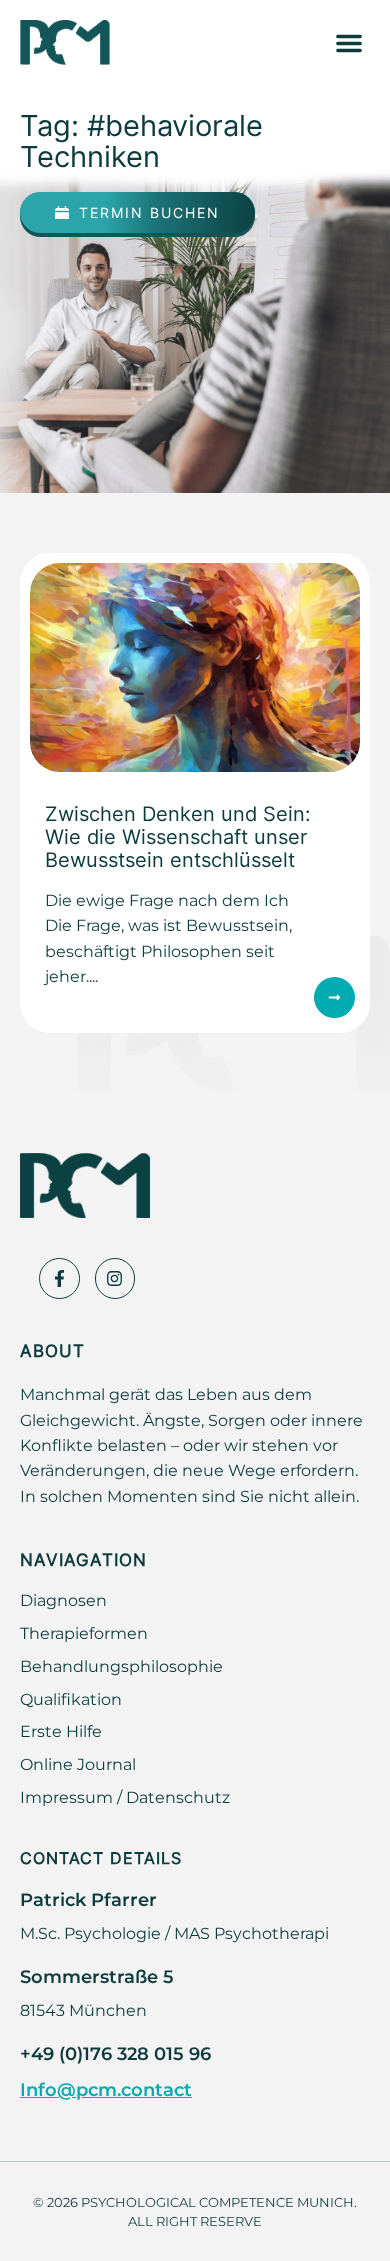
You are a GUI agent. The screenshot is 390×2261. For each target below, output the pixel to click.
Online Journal (78, 1764)
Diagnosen (63, 1600)
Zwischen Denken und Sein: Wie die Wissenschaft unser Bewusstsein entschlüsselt (178, 836)
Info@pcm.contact (106, 2089)
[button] (349, 43)
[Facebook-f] (59, 1278)
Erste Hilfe (61, 1731)
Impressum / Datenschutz (125, 1797)
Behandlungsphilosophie (121, 1666)
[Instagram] (115, 1278)
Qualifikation (71, 1699)
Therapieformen (84, 1633)
